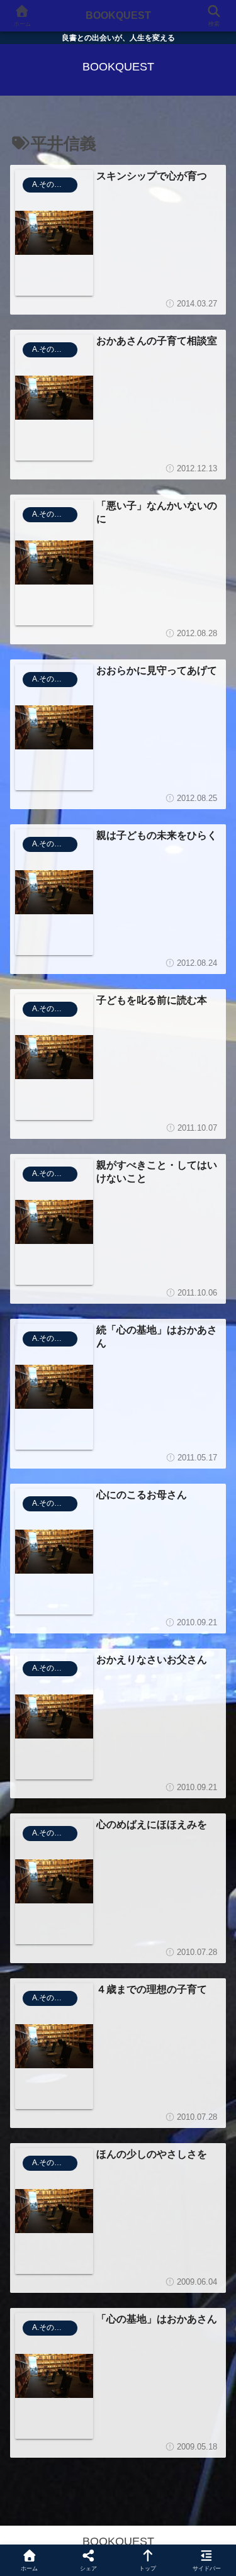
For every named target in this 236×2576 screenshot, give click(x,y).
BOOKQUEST (118, 15)
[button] (211, 1924)
